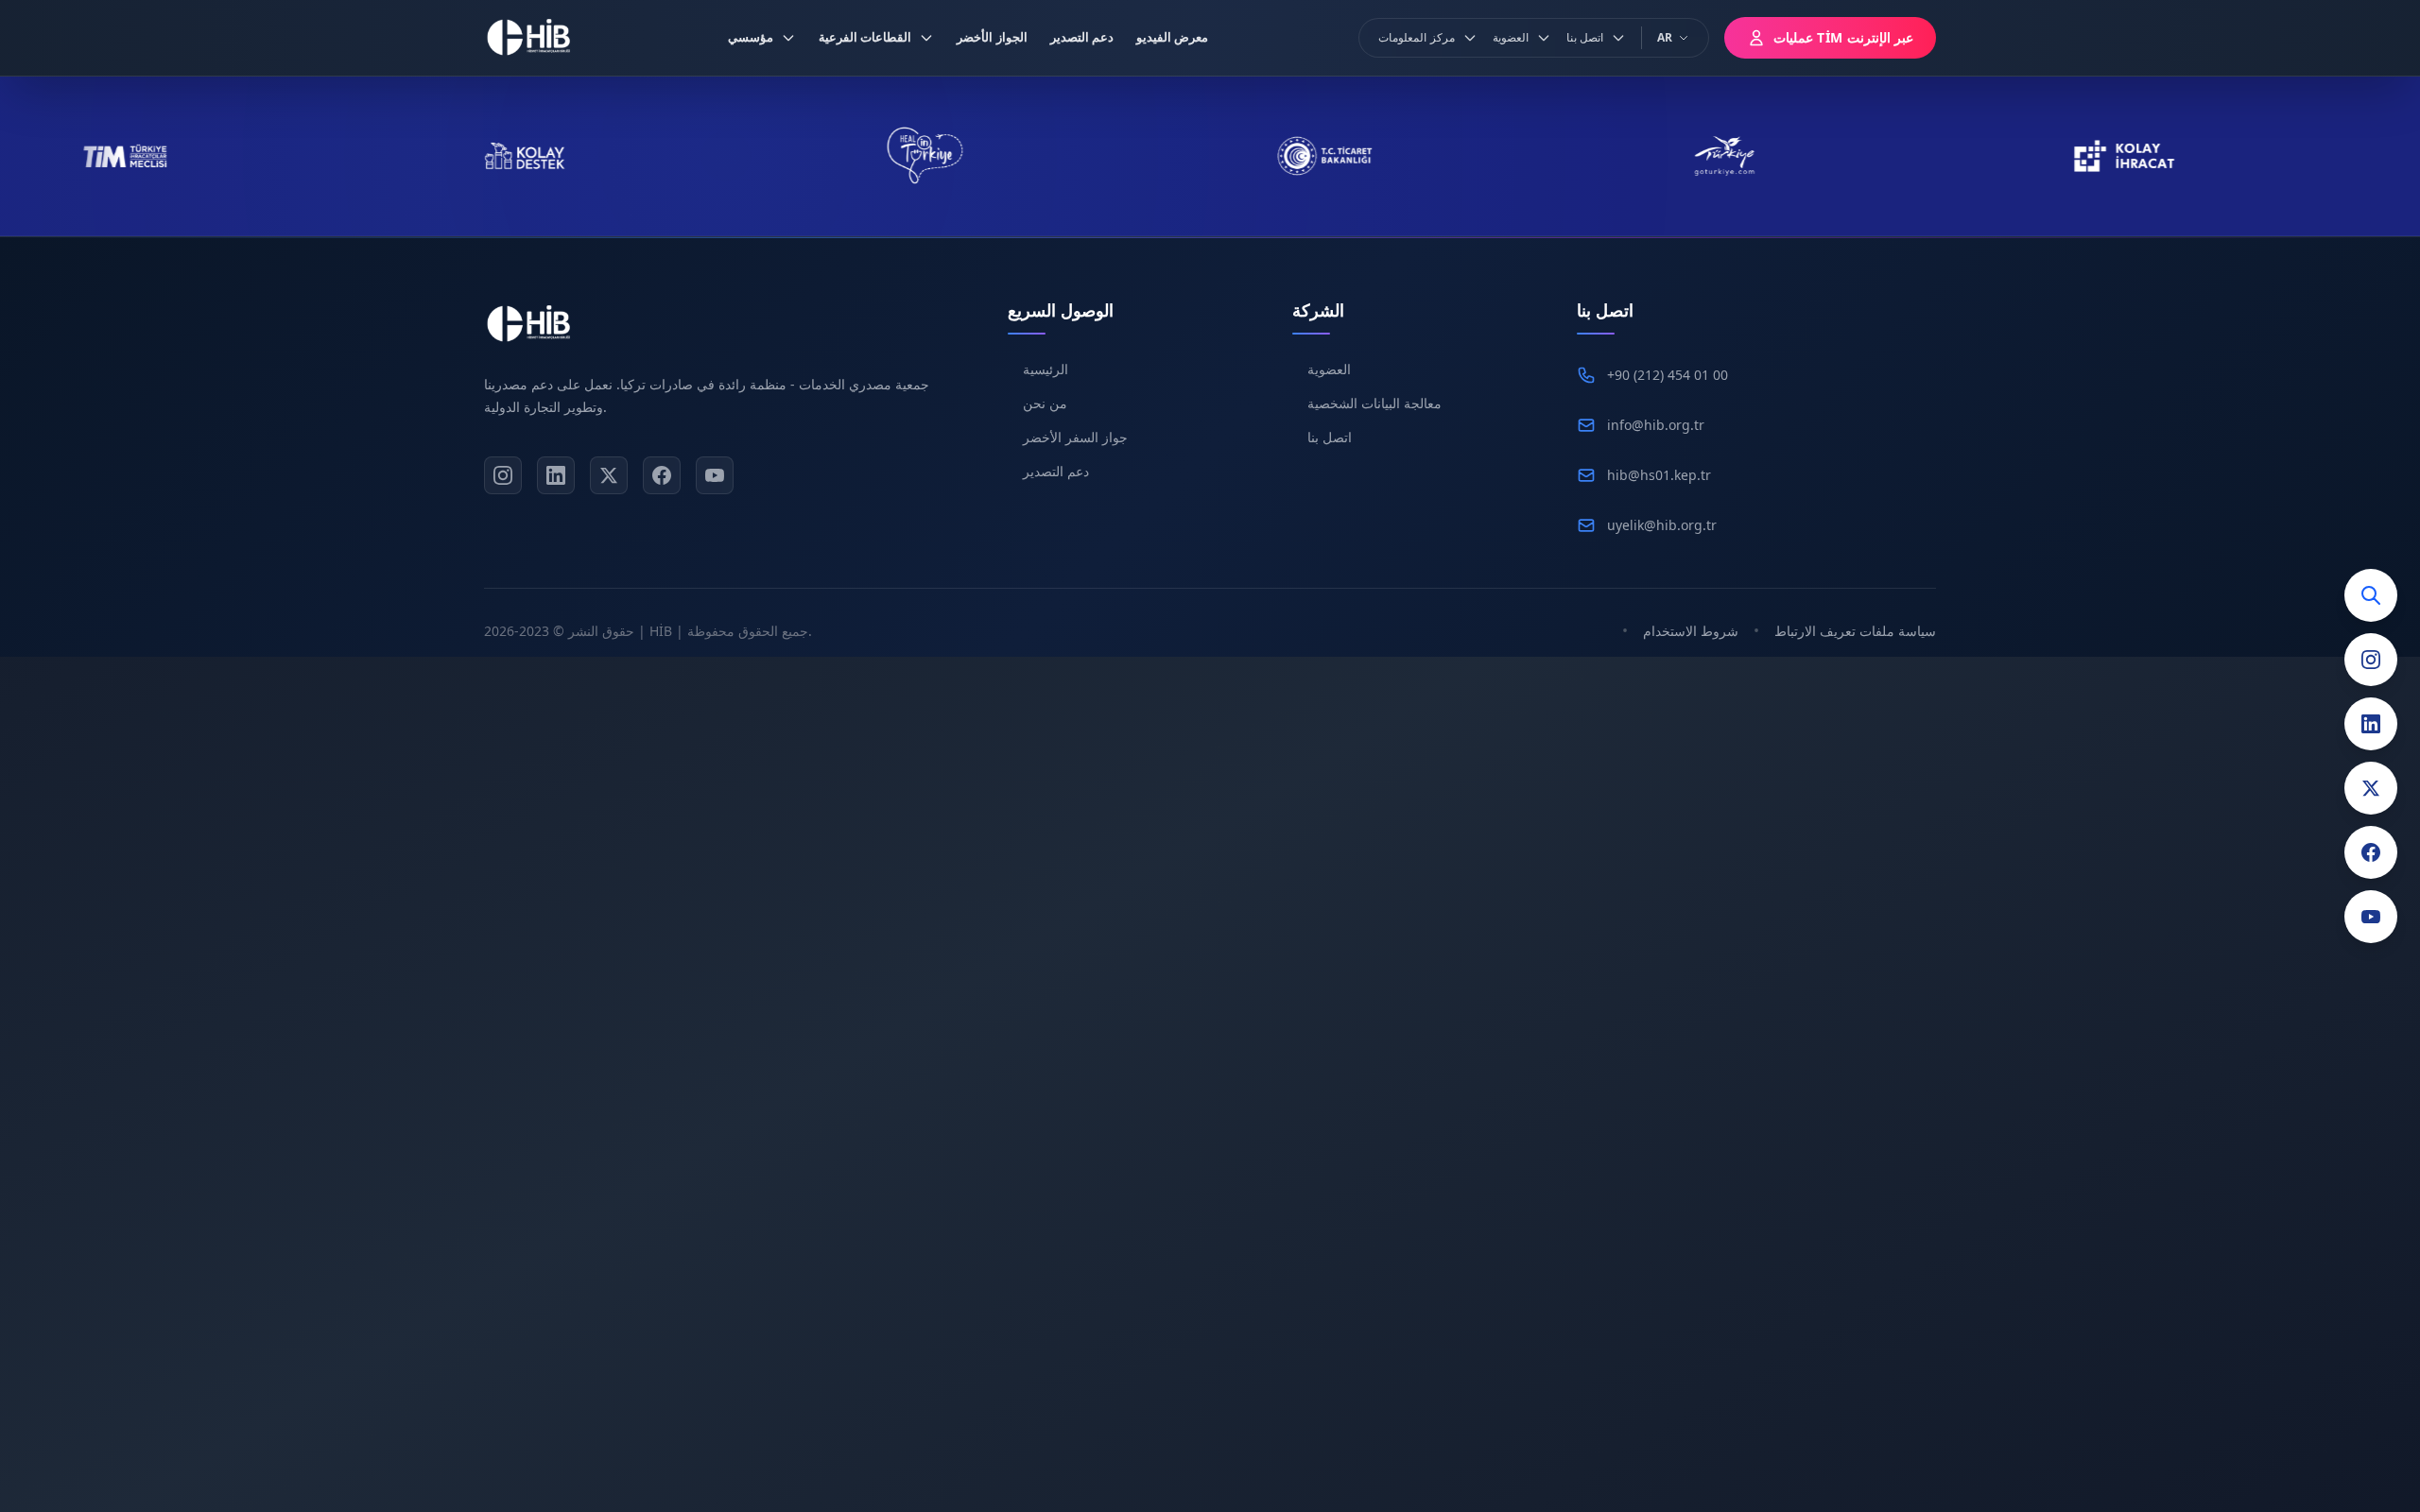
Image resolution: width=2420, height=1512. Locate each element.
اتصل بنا (1330, 437)
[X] (609, 475)
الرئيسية (1046, 369)
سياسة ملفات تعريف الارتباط (1855, 631)
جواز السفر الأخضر (1075, 437)
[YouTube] (2371, 917)
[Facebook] (2371, 852)
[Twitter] (2371, 788)
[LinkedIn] (2371, 724)
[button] (762, 38)
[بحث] (2371, 595)
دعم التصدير (1056, 471)
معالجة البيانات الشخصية (1374, 403)
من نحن (1045, 403)
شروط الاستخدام (1691, 631)
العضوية (1329, 369)
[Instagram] (2371, 660)
